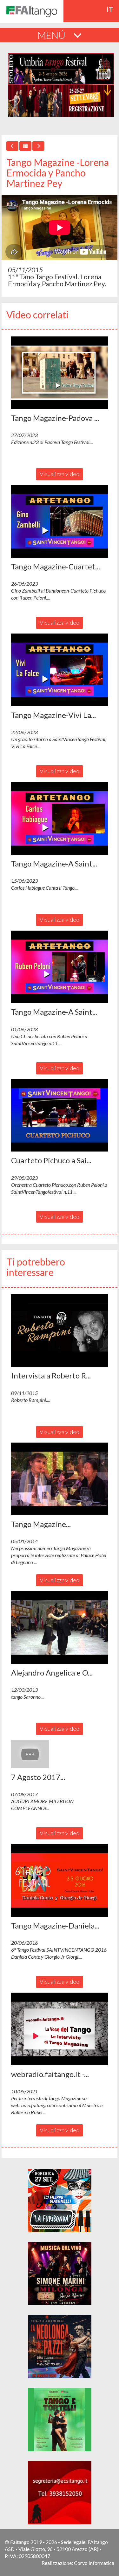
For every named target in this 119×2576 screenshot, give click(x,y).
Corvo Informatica (94, 2563)
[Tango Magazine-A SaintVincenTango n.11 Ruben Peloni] (60, 967)
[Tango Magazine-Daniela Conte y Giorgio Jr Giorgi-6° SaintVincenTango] (60, 1880)
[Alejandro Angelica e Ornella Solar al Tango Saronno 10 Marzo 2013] (60, 1627)
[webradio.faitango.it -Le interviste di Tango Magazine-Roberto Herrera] (60, 2029)
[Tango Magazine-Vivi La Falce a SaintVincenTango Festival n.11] (60, 670)
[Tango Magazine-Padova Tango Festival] (60, 373)
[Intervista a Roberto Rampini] (60, 1330)
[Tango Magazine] (60, 1479)
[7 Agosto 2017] (60, 1754)
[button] (60, 373)
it (110, 10)
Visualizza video (60, 474)
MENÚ (52, 35)
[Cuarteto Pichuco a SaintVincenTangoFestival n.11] (60, 1115)
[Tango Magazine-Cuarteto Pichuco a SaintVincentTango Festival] (60, 521)
